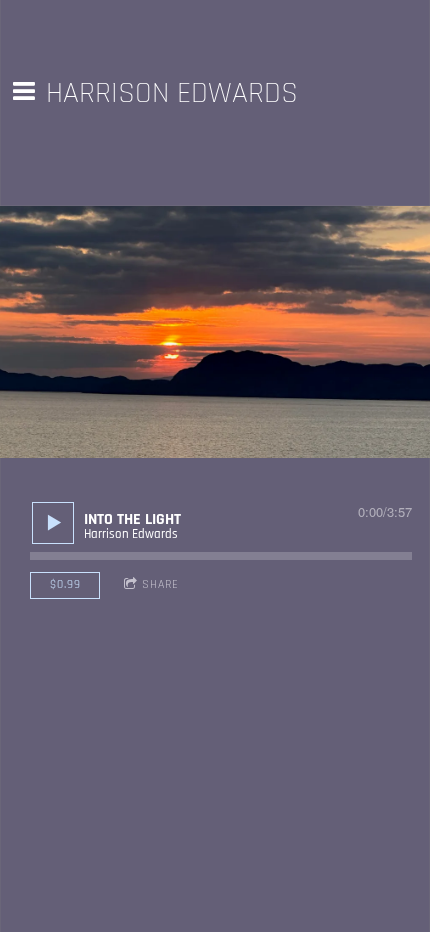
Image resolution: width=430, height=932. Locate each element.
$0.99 (65, 584)
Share (160, 584)
